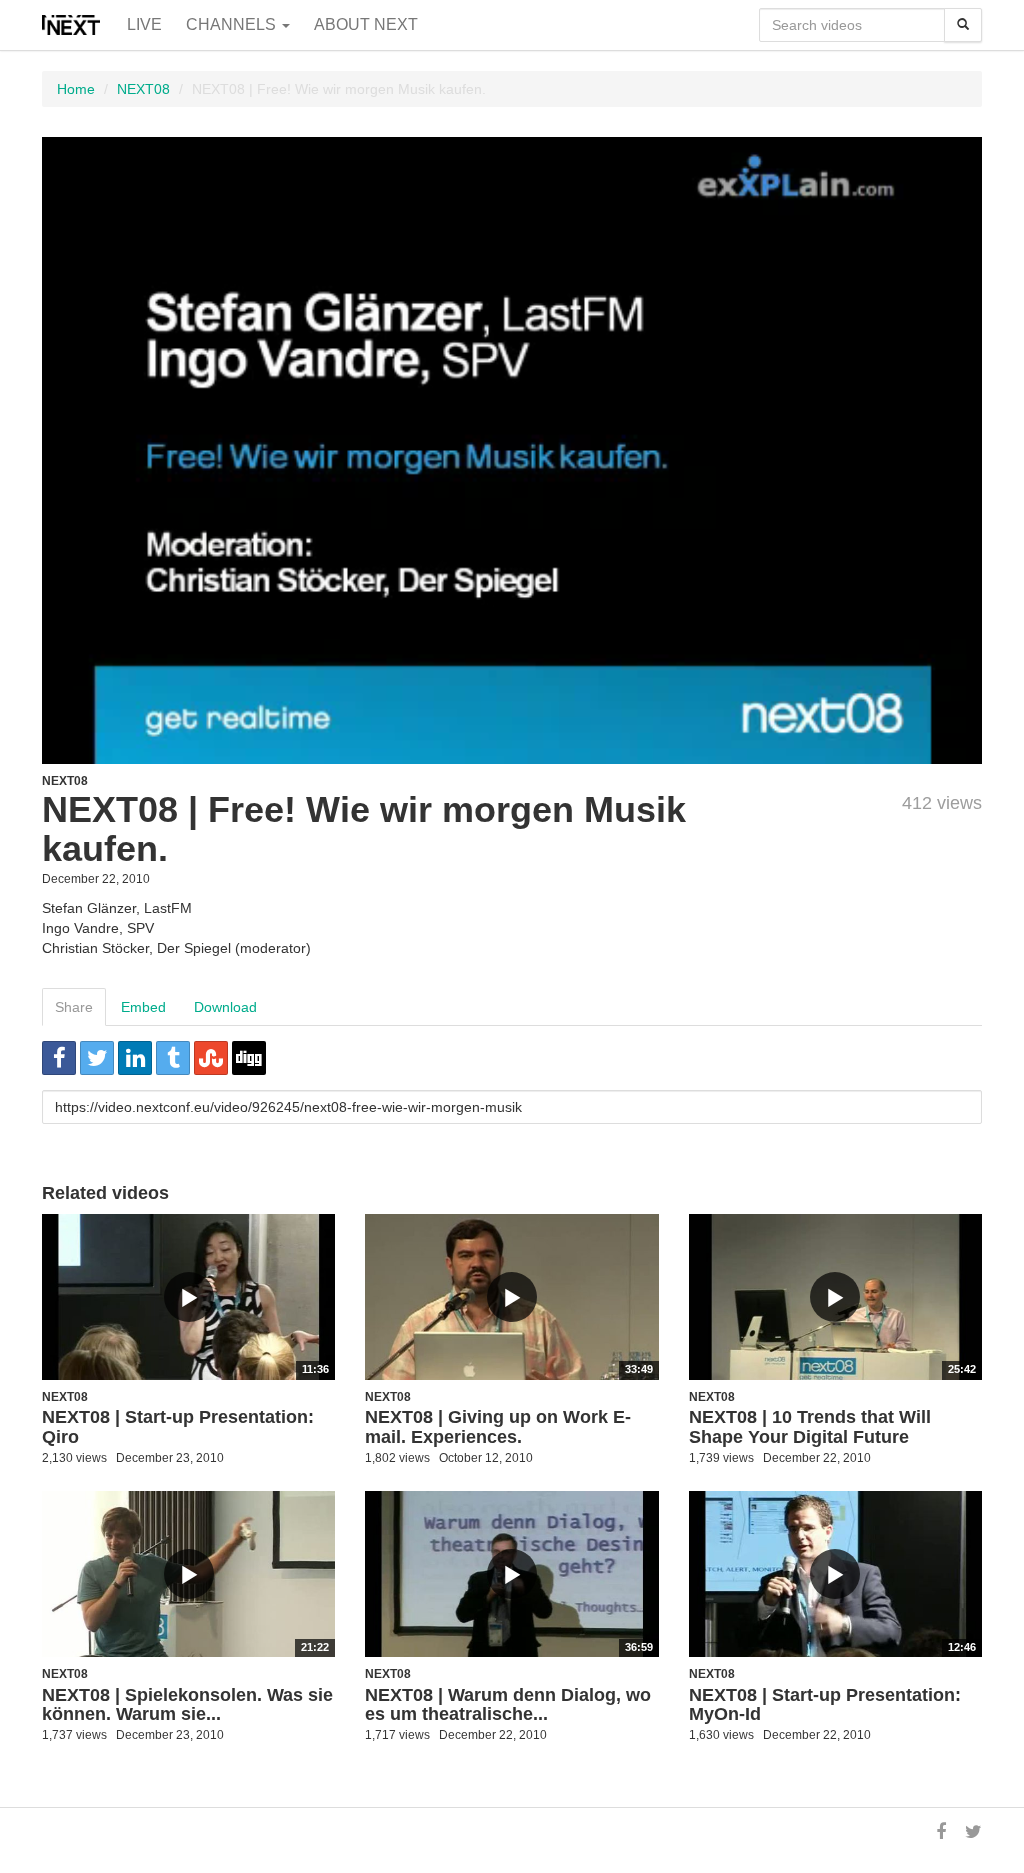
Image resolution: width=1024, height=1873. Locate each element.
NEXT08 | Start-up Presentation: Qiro (178, 1427)
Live (144, 24)
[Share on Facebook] (59, 1058)
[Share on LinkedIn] (135, 1058)
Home (76, 89)
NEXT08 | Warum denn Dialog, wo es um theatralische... (508, 1705)
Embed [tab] (143, 1007)
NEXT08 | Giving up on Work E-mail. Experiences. (498, 1427)
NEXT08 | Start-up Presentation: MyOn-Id (825, 1705)
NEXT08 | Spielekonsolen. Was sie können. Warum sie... (187, 1705)
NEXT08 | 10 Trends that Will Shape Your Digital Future (810, 1427)
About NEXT (366, 24)
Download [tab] (225, 1007)
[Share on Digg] (249, 1058)
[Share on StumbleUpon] (211, 1058)
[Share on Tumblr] (173, 1058)
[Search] (963, 25)
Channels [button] (233, 24)
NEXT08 (143, 89)
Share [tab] (74, 1007)
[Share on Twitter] (97, 1058)
